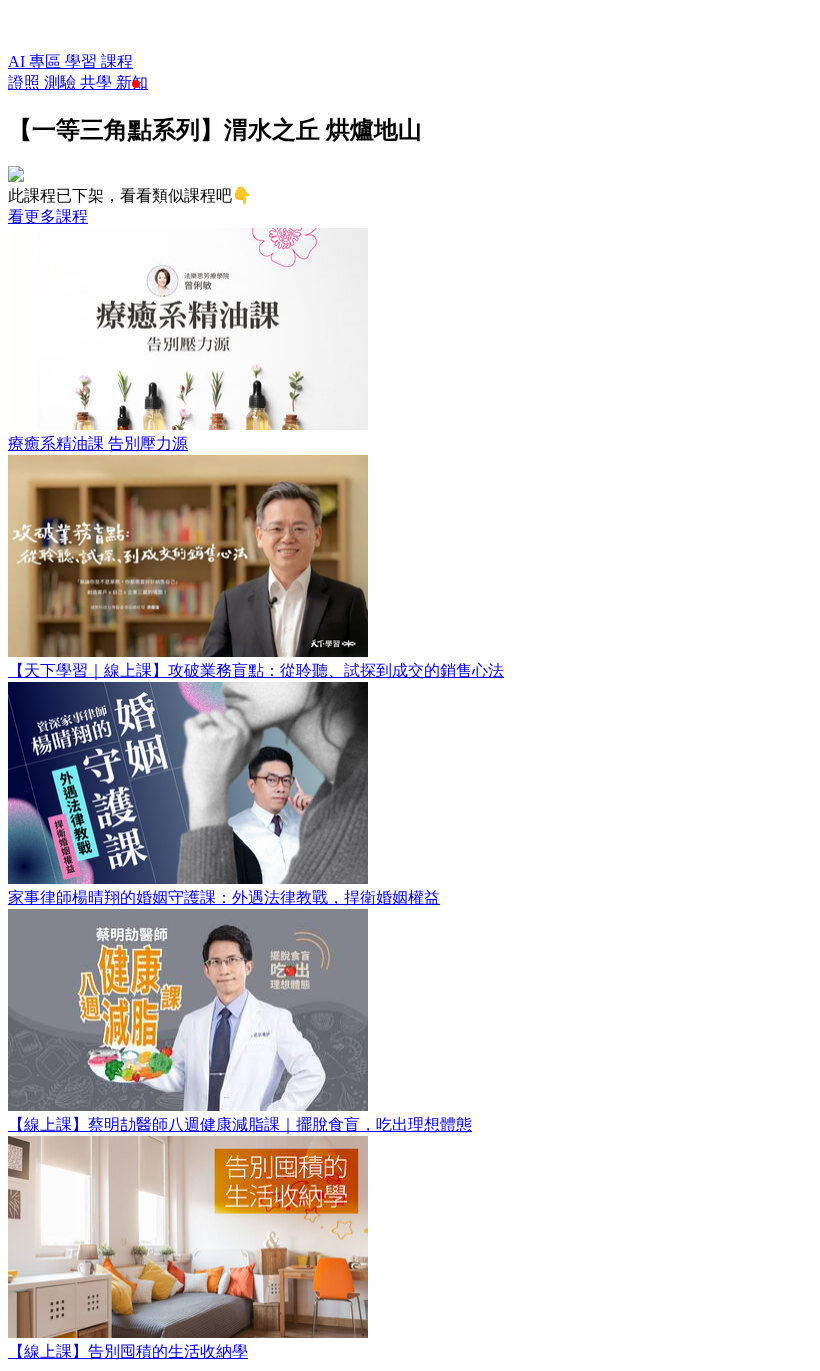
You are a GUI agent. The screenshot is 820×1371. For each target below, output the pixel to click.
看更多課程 (48, 216)
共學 (98, 82)
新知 (132, 82)
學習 (83, 61)
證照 (26, 82)
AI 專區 (36, 61)
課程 (117, 61)
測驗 (62, 82)
